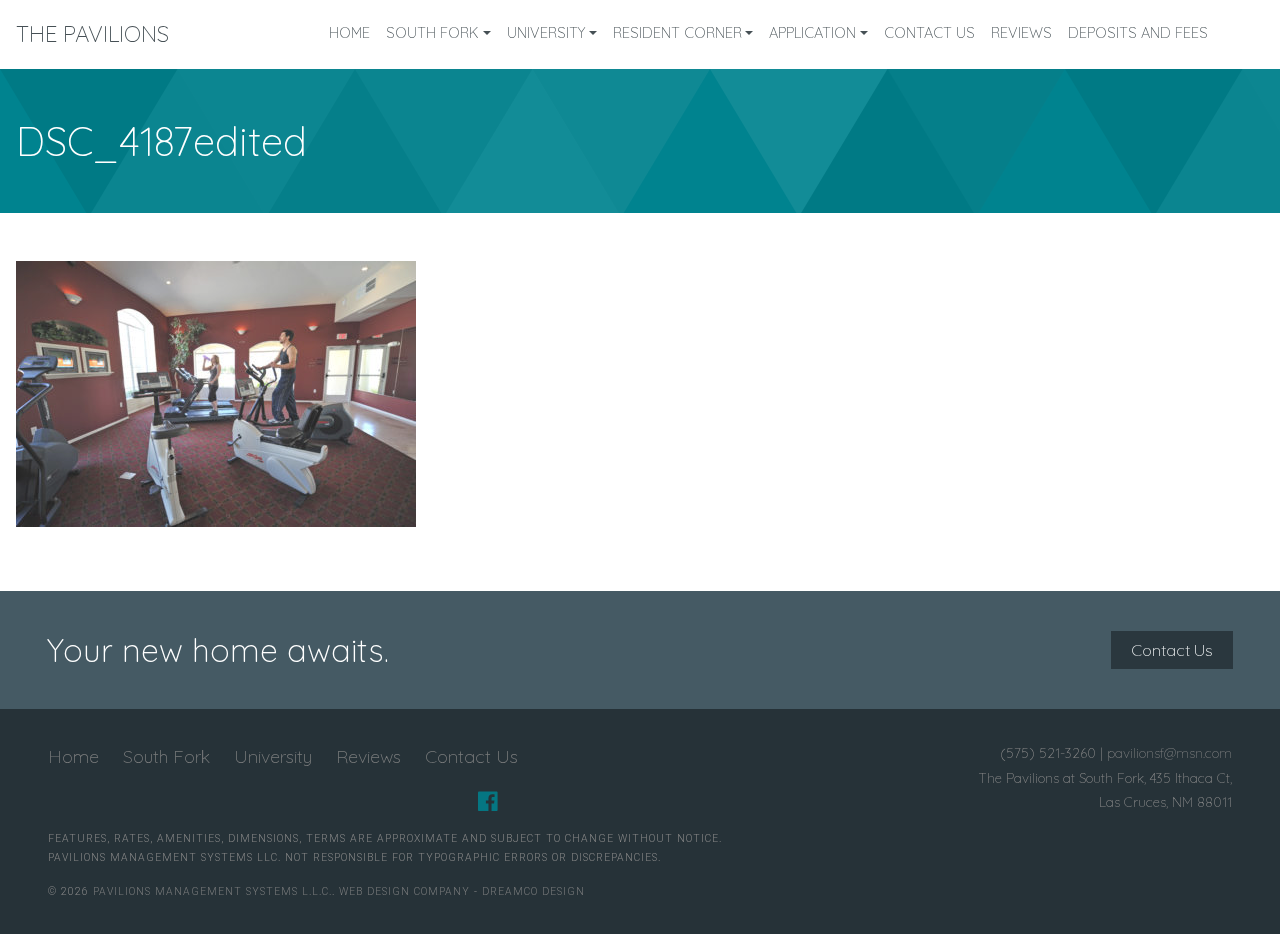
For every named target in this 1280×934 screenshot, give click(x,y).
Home (349, 33)
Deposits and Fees (1138, 33)
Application (812, 33)
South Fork (432, 33)
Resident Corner (677, 33)
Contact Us (929, 33)
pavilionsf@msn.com (1169, 752)
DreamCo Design (533, 891)
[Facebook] (488, 802)
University (546, 33)
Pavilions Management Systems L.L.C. (212, 891)
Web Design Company (404, 891)
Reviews (1021, 33)
